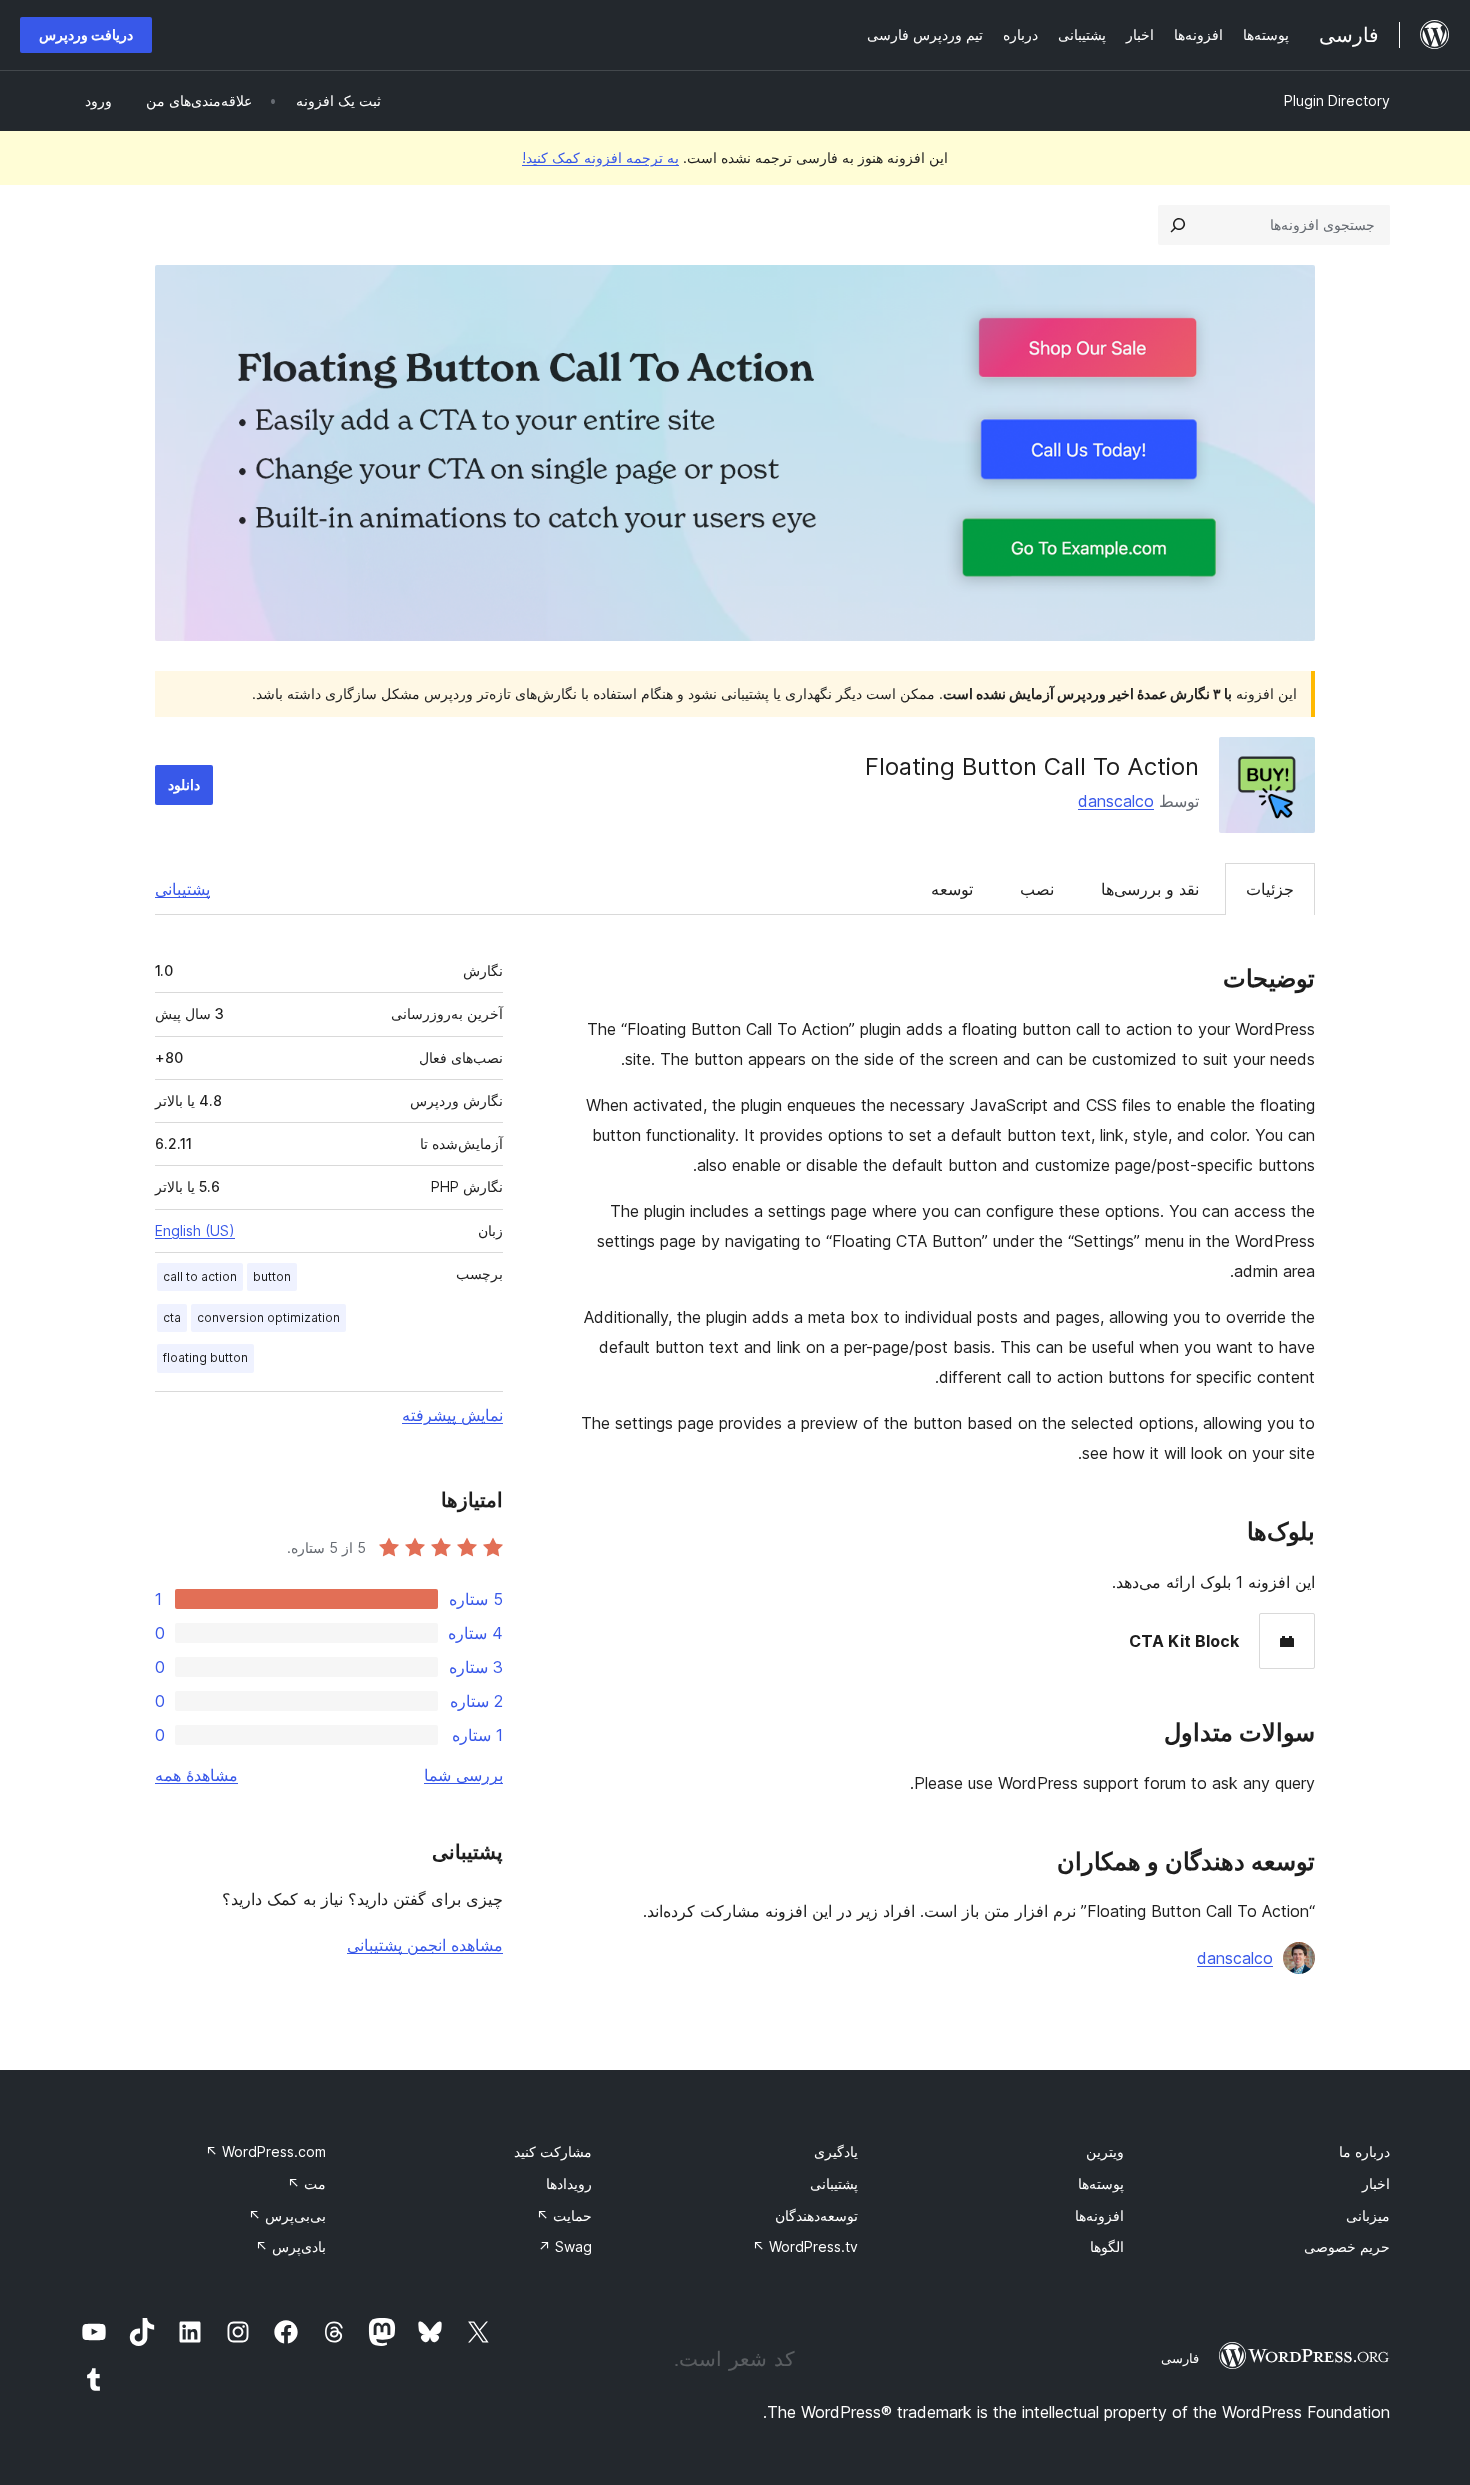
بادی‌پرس (290, 2246)
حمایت (564, 2215)
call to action (200, 1276)
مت (306, 2183)
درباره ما (1364, 2151)
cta (172, 1317)
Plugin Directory (1337, 100)
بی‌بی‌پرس (287, 2215)
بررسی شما (463, 1775)
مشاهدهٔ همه (196, 1775)
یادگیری (836, 2151)
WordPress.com (265, 2151)
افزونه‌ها (1099, 2215)
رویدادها (569, 2183)
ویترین (1105, 2151)
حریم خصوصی (1347, 2246)
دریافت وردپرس (86, 34)
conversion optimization (268, 1317)
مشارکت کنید (553, 2151)
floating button (205, 1357)
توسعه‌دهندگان (816, 2215)
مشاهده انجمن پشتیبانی (425, 1945)
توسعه (952, 889)
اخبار (1376, 2183)
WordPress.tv (805, 2246)
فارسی (1180, 2358)
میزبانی (1368, 2215)
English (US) (195, 1230)
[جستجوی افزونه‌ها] (1178, 225)
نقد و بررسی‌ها (1150, 889)
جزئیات (1270, 889)
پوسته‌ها (1101, 2183)
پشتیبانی (182, 889)
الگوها (1107, 2246)
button (272, 1276)
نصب (1037, 889)
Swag (565, 2246)
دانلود (184, 784)
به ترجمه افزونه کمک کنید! (600, 157)
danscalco (1116, 801)
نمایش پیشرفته (452, 1415)
